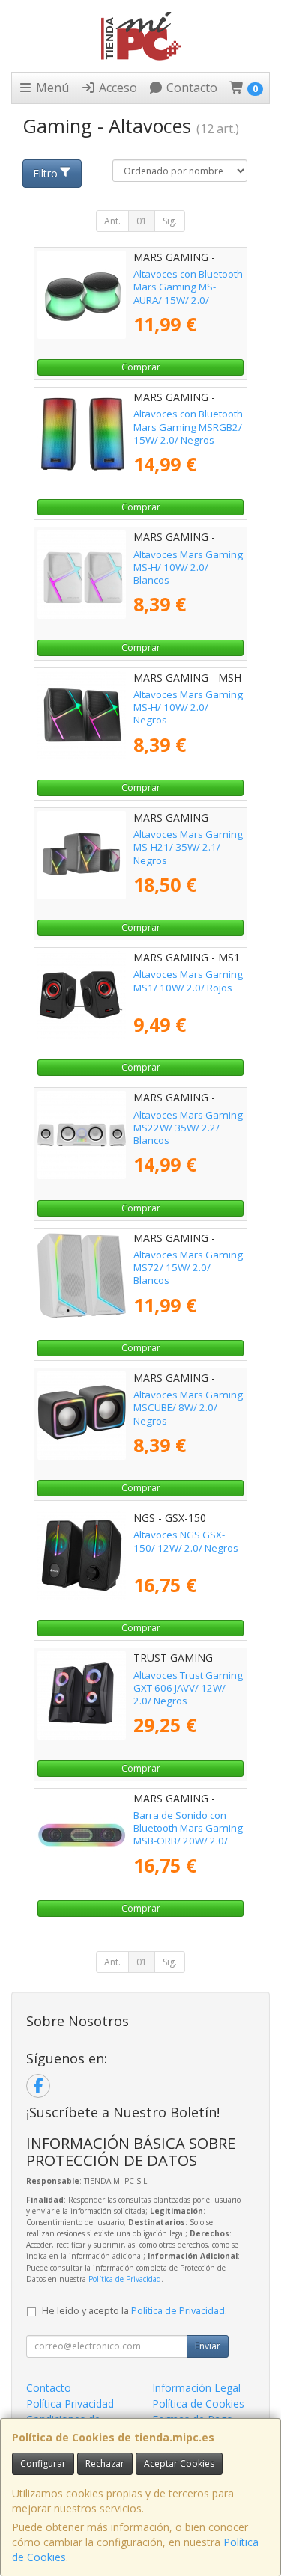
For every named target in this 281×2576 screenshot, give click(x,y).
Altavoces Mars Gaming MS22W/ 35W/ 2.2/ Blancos (188, 1128)
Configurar (43, 2463)
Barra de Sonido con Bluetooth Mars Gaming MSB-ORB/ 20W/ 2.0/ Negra (188, 1835)
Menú (51, 88)
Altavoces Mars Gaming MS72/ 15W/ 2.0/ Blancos (188, 1268)
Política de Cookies (198, 2404)
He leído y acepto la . (135, 2311)
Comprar (141, 367)
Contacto (190, 88)
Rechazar (105, 2463)
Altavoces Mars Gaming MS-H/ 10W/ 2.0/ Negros (188, 707)
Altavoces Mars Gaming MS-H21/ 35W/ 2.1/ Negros (188, 847)
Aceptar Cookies (179, 2463)
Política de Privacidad (125, 2279)
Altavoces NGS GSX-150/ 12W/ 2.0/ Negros (186, 1541)
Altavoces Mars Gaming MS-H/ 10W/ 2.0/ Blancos (188, 567)
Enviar (208, 2346)
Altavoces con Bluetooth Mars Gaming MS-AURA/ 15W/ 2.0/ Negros (188, 293)
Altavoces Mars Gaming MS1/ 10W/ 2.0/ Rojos (188, 980)
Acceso (117, 88)
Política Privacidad (70, 2404)
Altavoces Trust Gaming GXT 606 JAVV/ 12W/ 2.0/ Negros (188, 1688)
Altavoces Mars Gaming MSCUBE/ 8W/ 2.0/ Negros (188, 1408)
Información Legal (196, 2388)
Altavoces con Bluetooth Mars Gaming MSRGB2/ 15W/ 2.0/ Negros (188, 427)
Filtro (45, 173)
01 (142, 221)
